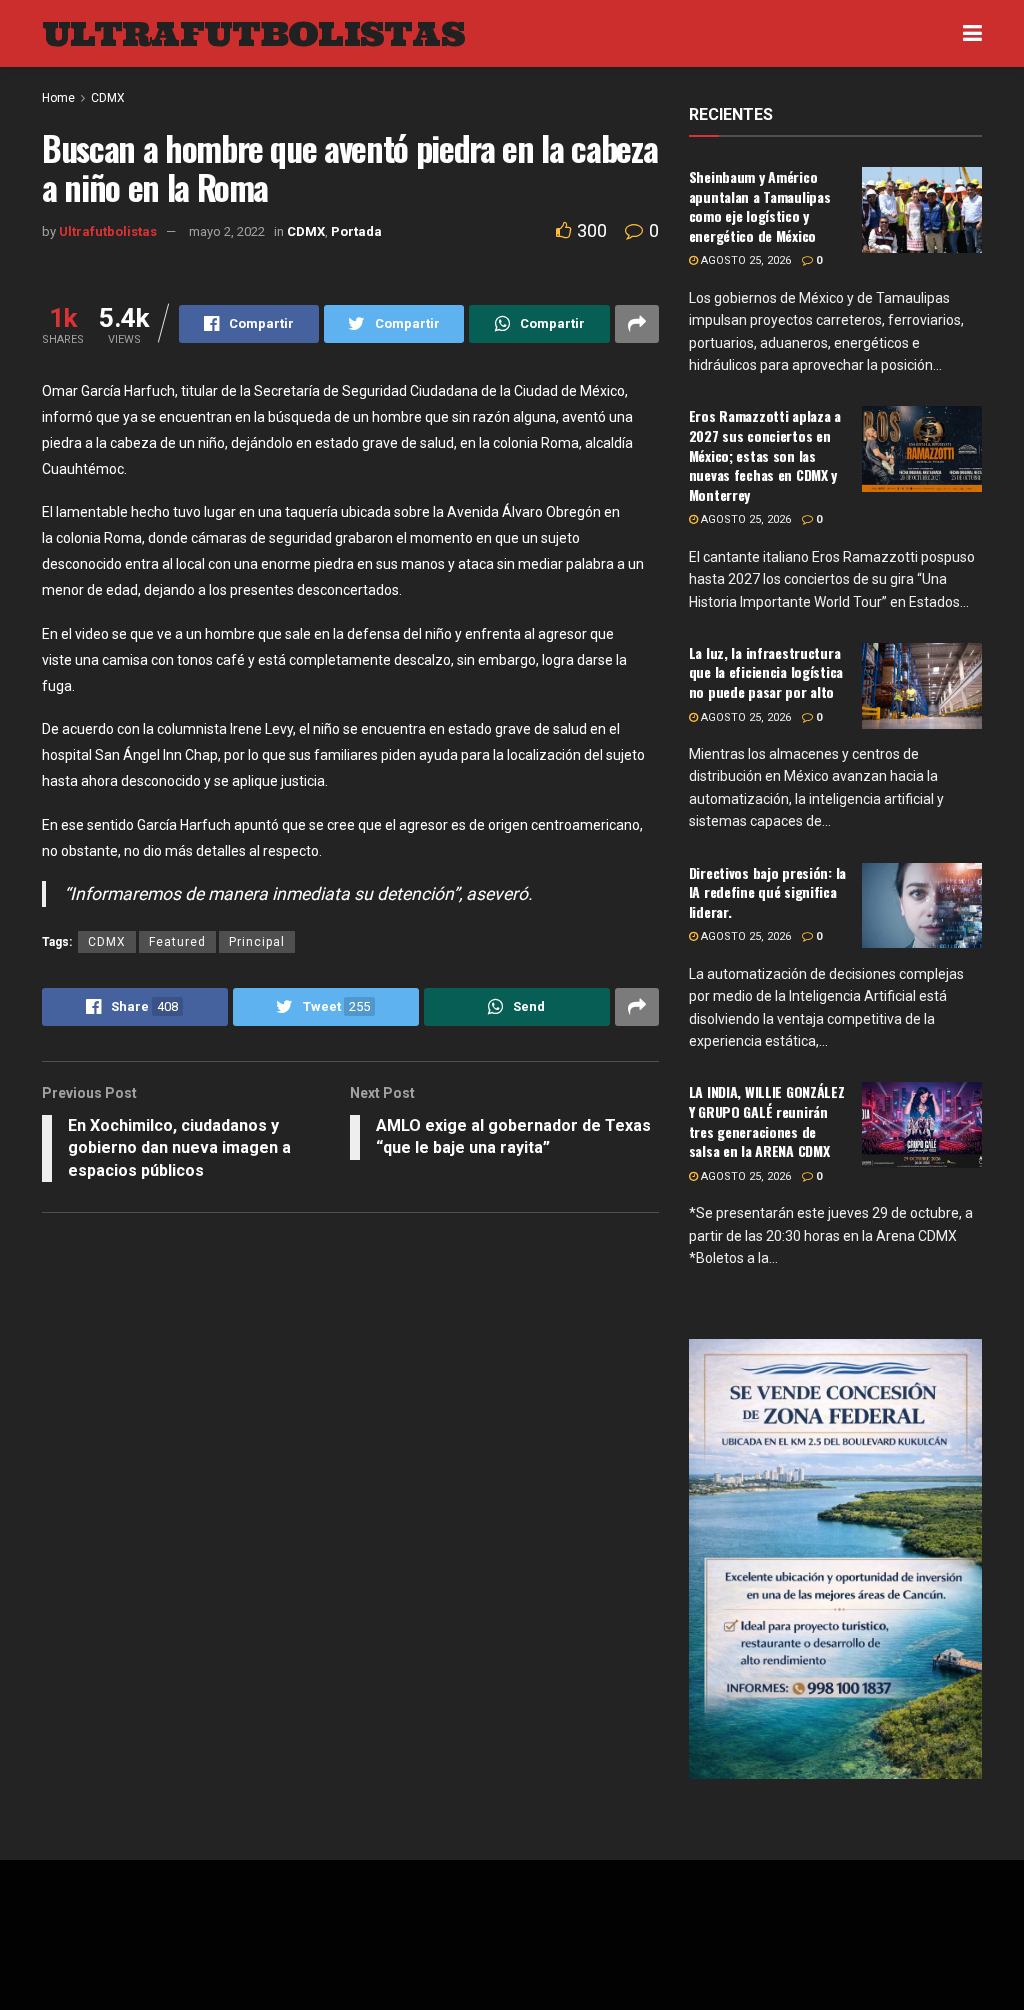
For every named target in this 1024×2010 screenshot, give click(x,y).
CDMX (107, 942)
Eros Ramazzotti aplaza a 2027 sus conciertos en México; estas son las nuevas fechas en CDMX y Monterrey (765, 454)
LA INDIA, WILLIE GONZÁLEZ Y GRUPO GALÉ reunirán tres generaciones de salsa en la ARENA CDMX (767, 1121)
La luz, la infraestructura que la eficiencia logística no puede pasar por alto (766, 672)
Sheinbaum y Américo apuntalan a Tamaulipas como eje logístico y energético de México (760, 206)
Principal (257, 942)
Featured (177, 942)
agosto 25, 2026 (744, 260)
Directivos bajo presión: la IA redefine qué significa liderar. (767, 892)
